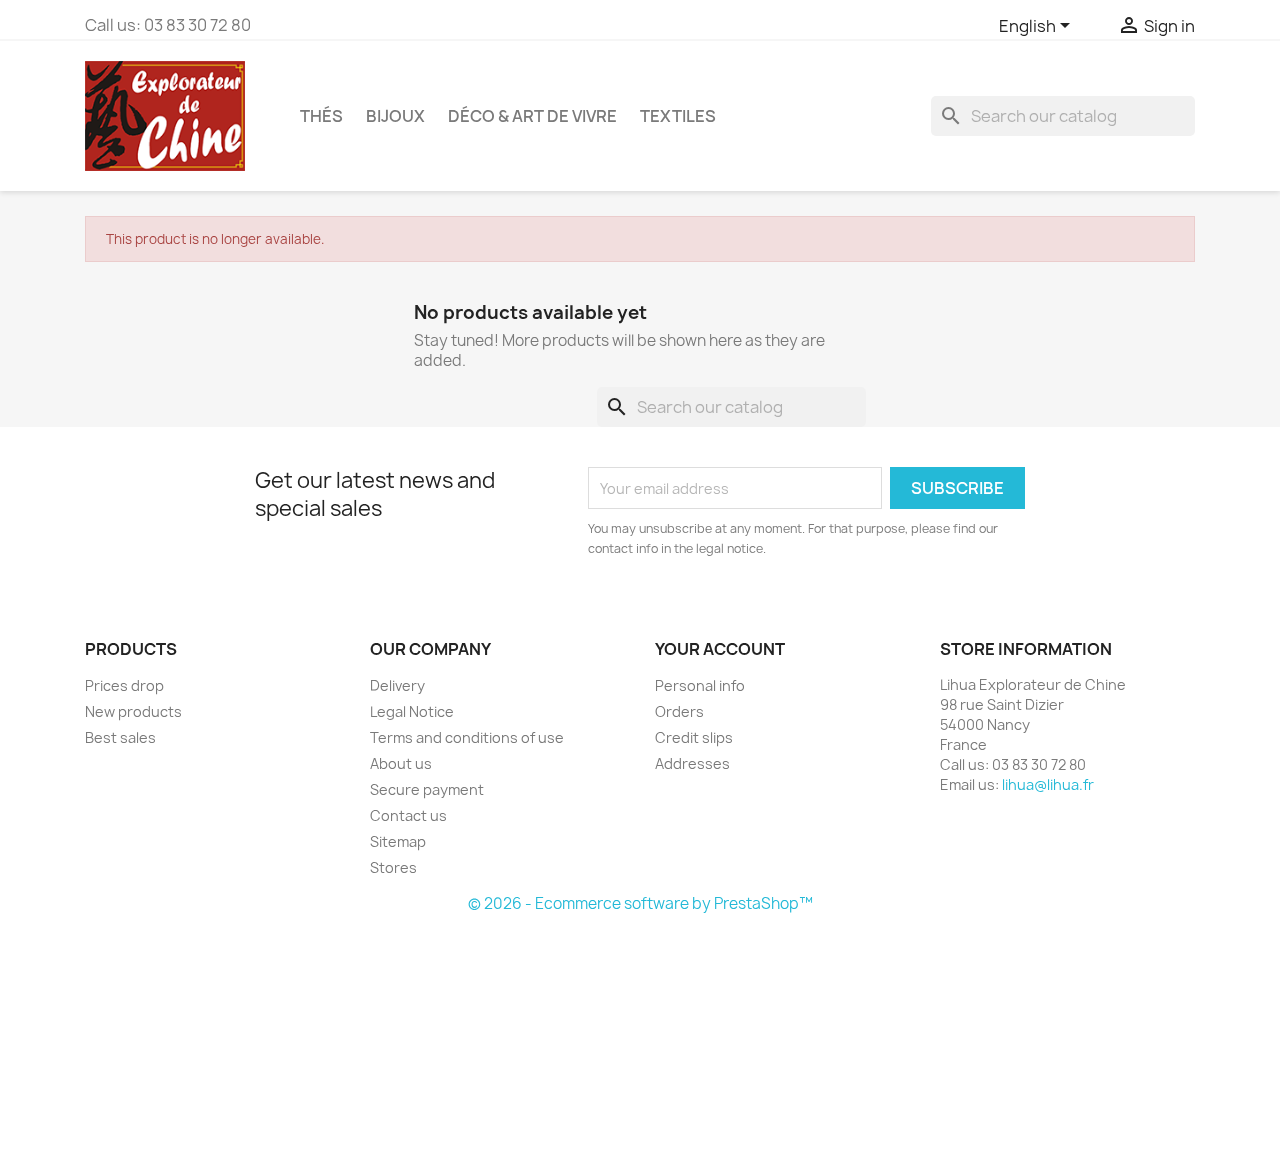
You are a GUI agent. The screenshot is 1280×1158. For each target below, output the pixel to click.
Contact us (408, 815)
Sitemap (398, 841)
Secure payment (427, 789)
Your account (720, 649)
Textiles (678, 116)
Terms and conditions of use (467, 737)
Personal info (700, 685)
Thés (321, 116)
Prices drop (124, 685)
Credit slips (694, 737)
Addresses (692, 763)
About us (401, 763)
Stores (393, 867)
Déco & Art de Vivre (532, 116)
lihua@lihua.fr (1048, 784)
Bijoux (395, 116)
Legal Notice (412, 711)
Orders (679, 711)
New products (133, 711)
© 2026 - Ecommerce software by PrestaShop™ (640, 903)
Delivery (397, 685)
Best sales (120, 737)
